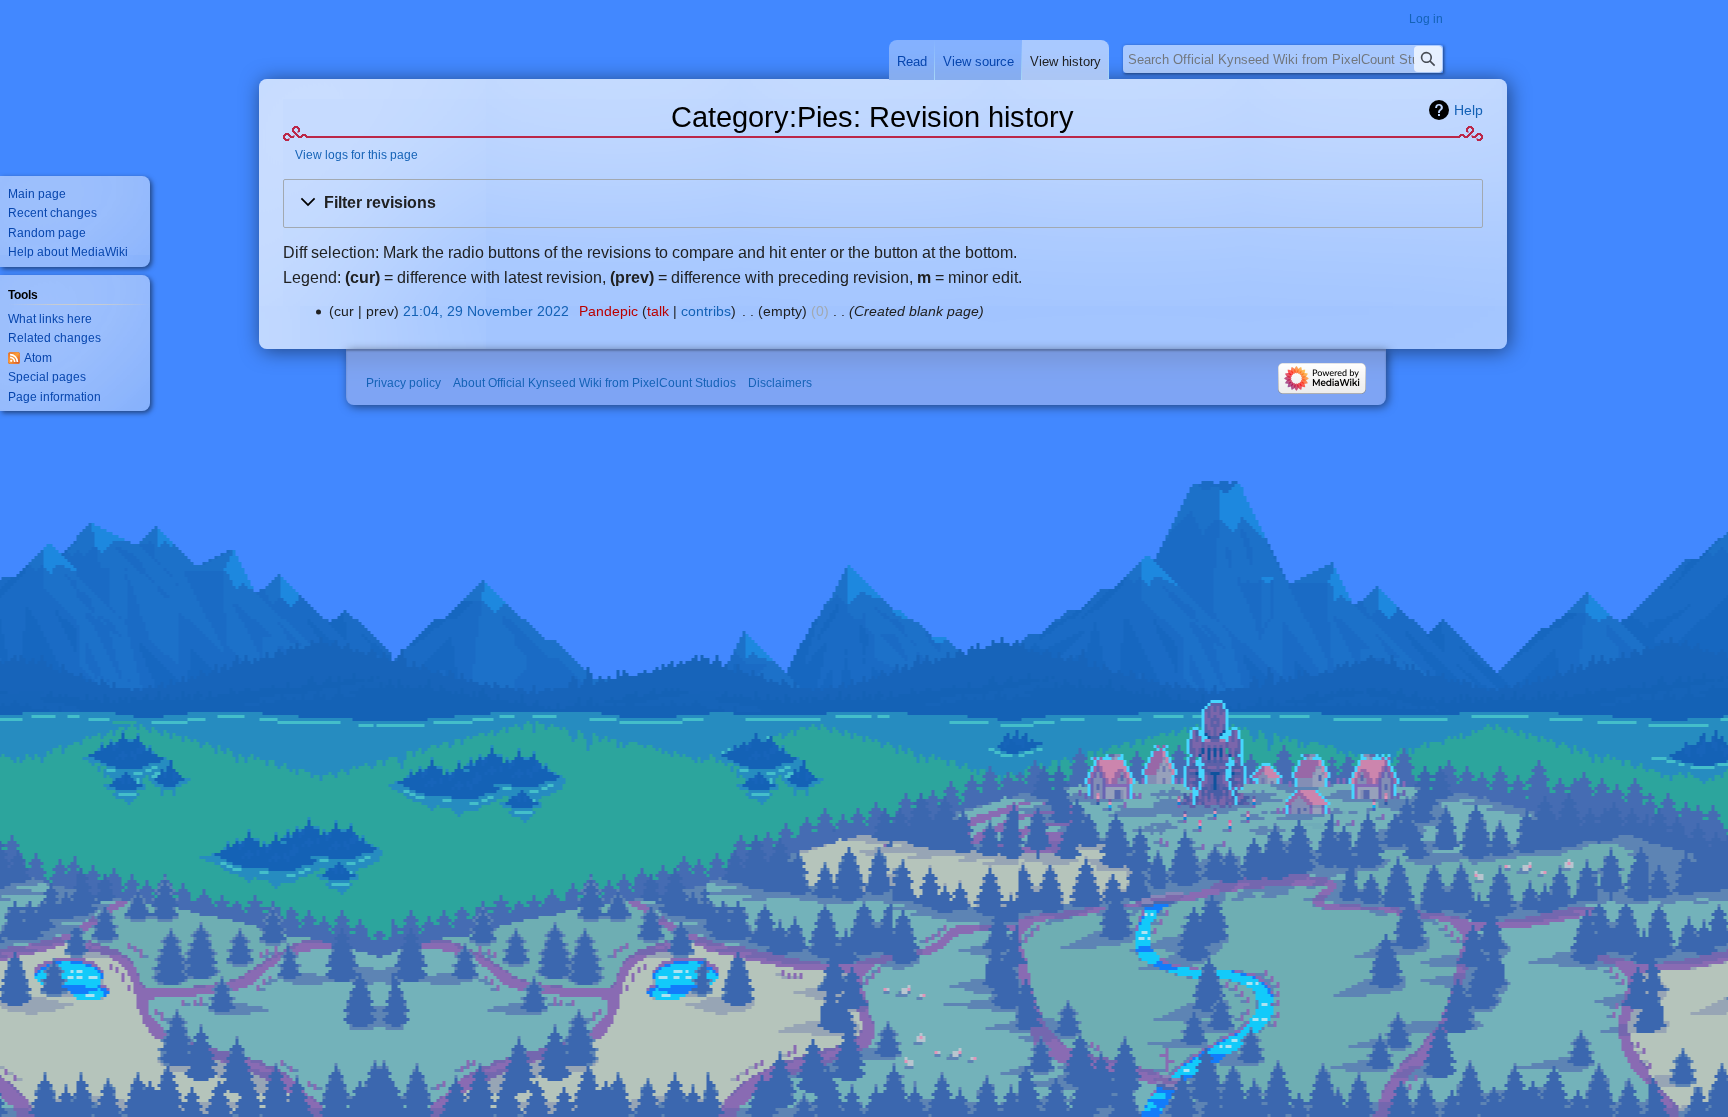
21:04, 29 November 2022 (486, 311)
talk (658, 311)
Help (1468, 110)
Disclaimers (780, 383)
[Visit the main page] (80, 80)
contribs (706, 311)
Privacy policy (403, 383)
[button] (883, 203)
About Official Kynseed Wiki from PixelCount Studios (594, 383)
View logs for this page (356, 154)
